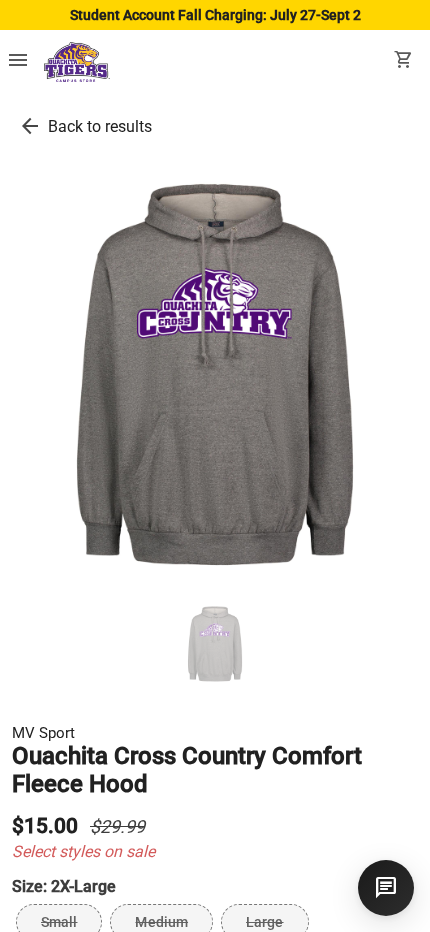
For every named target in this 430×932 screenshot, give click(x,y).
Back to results (100, 126)
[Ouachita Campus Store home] (77, 62)
